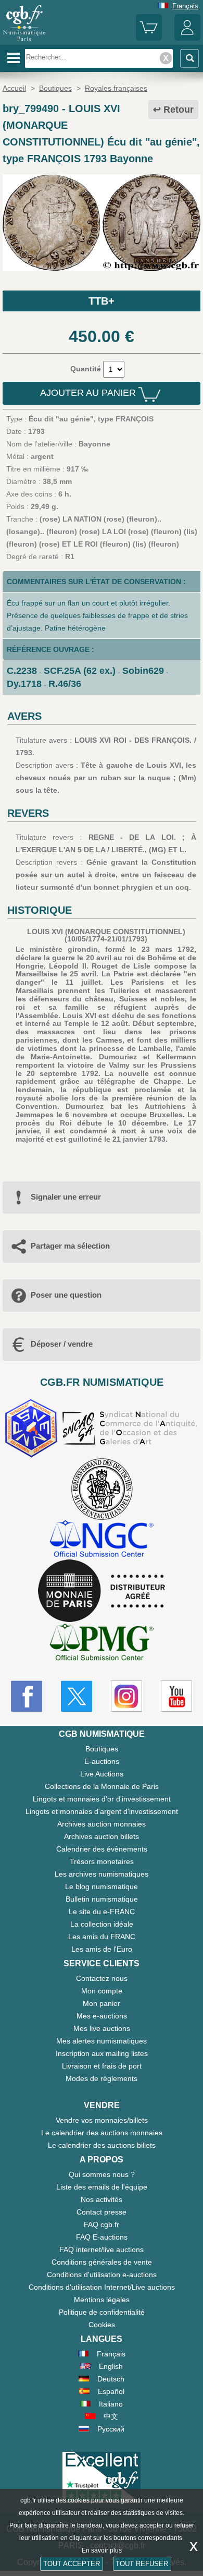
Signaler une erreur (66, 1197)
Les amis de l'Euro (102, 1949)
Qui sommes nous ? (102, 2174)
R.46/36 (65, 684)
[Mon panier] (149, 38)
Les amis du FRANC (102, 1937)
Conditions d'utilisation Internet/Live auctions (102, 2287)
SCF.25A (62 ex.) (80, 671)
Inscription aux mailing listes (102, 2053)
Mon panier (102, 2003)
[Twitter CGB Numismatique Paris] (77, 1696)
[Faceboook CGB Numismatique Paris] (27, 1696)
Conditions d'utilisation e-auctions (102, 2275)
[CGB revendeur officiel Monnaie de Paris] (102, 1591)
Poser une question (66, 1295)
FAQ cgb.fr (102, 2224)
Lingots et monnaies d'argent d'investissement (102, 1811)
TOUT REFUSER (142, 2564)
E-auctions (102, 1761)
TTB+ (102, 301)
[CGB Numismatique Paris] (24, 41)
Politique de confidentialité (102, 2312)
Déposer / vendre (62, 1344)
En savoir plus (102, 2550)
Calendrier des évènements (102, 1849)
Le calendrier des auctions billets (102, 2145)
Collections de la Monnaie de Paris (102, 1786)
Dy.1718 (24, 684)
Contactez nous (102, 1978)
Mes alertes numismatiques (102, 2041)
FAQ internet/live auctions (102, 2250)
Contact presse (102, 2212)
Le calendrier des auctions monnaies (102, 2133)
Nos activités (102, 2199)
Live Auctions (102, 1774)
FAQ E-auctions (102, 2237)
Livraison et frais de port (102, 2066)
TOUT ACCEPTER (72, 2564)
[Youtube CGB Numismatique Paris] (176, 1696)
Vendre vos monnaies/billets (102, 2120)
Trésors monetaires (102, 1861)
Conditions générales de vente (102, 2262)
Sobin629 (143, 671)
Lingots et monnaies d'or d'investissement (102, 1799)
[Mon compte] (187, 38)
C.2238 (22, 671)
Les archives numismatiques (102, 1874)
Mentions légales (102, 2300)
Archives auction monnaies (102, 1824)
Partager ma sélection (70, 1246)
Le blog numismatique (102, 1886)
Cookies (102, 2325)
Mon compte (102, 1991)
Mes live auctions (102, 2028)
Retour (179, 110)
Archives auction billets (102, 1836)
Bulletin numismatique (102, 1899)
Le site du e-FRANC (102, 1912)
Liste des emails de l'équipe (102, 2187)
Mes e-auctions (102, 2016)
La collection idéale (102, 1924)
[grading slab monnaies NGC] (102, 1540)
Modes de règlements (102, 2078)
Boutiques (102, 1749)
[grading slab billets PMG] (102, 1644)
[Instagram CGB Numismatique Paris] (126, 1696)
